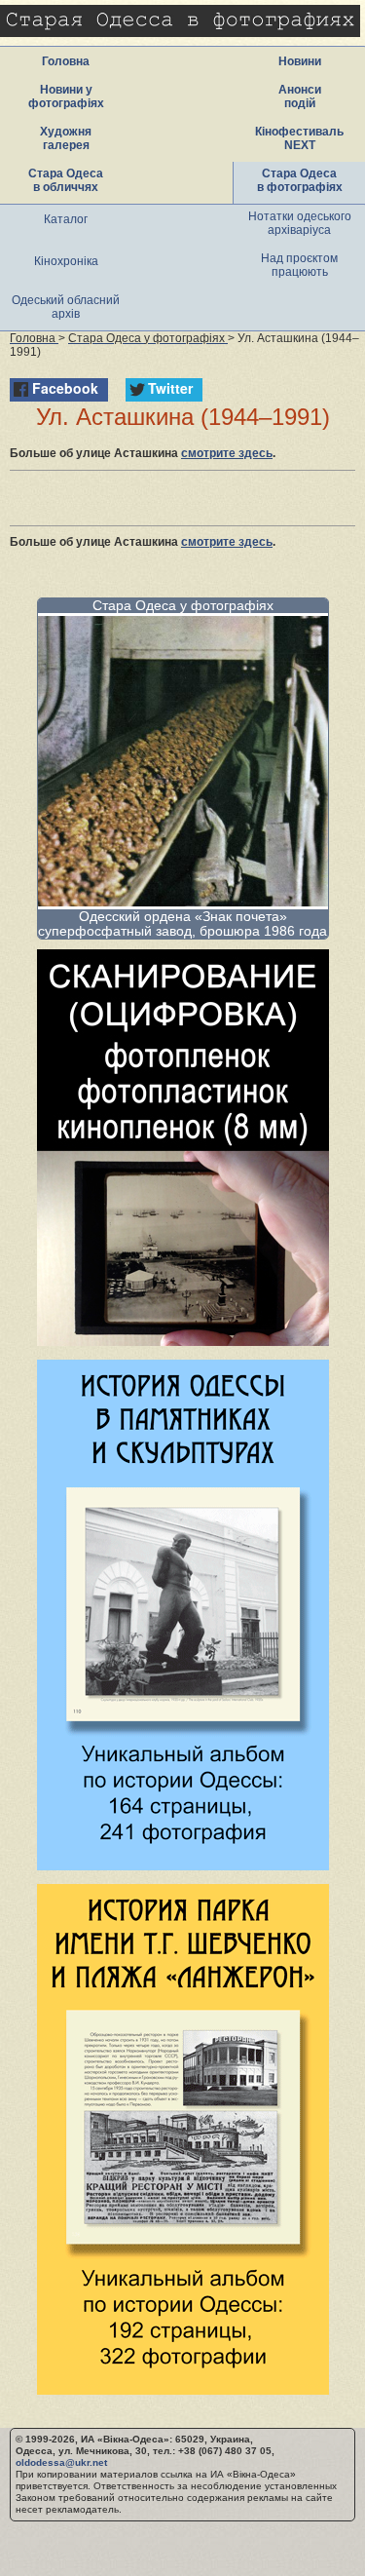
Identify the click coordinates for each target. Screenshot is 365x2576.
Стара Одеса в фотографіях (300, 180)
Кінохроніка (66, 261)
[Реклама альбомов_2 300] (183, 2389)
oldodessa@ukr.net (61, 2462)
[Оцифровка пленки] (183, 1341)
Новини (300, 61)
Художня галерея (66, 138)
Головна (66, 61)
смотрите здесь (227, 453)
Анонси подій (300, 96)
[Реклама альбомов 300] (183, 1865)
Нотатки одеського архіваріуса (300, 223)
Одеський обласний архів (66, 307)
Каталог (66, 219)
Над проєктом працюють (299, 265)
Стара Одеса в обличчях (66, 180)
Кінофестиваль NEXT (299, 138)
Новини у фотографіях (66, 96)
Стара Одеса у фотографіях (183, 605)
